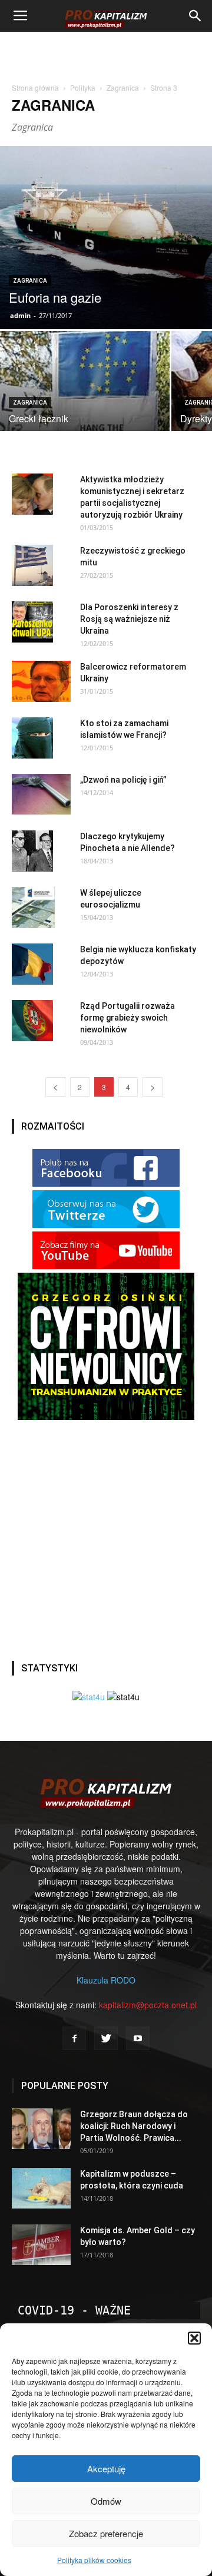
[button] (194, 2338)
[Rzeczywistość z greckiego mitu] (32, 565)
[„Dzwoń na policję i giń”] (41, 794)
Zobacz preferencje (106, 2533)
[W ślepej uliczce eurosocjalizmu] (33, 908)
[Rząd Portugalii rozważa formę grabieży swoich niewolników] (32, 1021)
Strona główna (35, 87)
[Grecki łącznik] (85, 416)
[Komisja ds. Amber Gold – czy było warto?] (41, 2245)
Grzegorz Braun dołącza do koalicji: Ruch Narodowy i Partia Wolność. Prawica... (134, 2126)
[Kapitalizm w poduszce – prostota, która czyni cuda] (41, 2188)
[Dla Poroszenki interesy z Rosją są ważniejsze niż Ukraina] (32, 622)
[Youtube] (138, 2038)
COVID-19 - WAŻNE (74, 2310)
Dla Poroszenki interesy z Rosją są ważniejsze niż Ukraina (129, 619)
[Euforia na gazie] (106, 238)
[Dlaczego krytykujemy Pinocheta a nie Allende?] (32, 851)
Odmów (106, 2501)
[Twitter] (106, 2038)
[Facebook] (74, 2038)
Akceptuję (106, 2469)
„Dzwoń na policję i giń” (123, 780)
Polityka (83, 87)
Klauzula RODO (106, 1980)
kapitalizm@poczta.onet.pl (148, 2005)
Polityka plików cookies (94, 2560)
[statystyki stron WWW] (89, 1697)
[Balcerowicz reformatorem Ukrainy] (41, 681)
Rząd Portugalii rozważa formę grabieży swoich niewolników (127, 1018)
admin (20, 315)
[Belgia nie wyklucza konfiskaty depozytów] (32, 964)
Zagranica (123, 87)
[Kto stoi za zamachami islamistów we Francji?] (32, 738)
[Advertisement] (106, 52)
